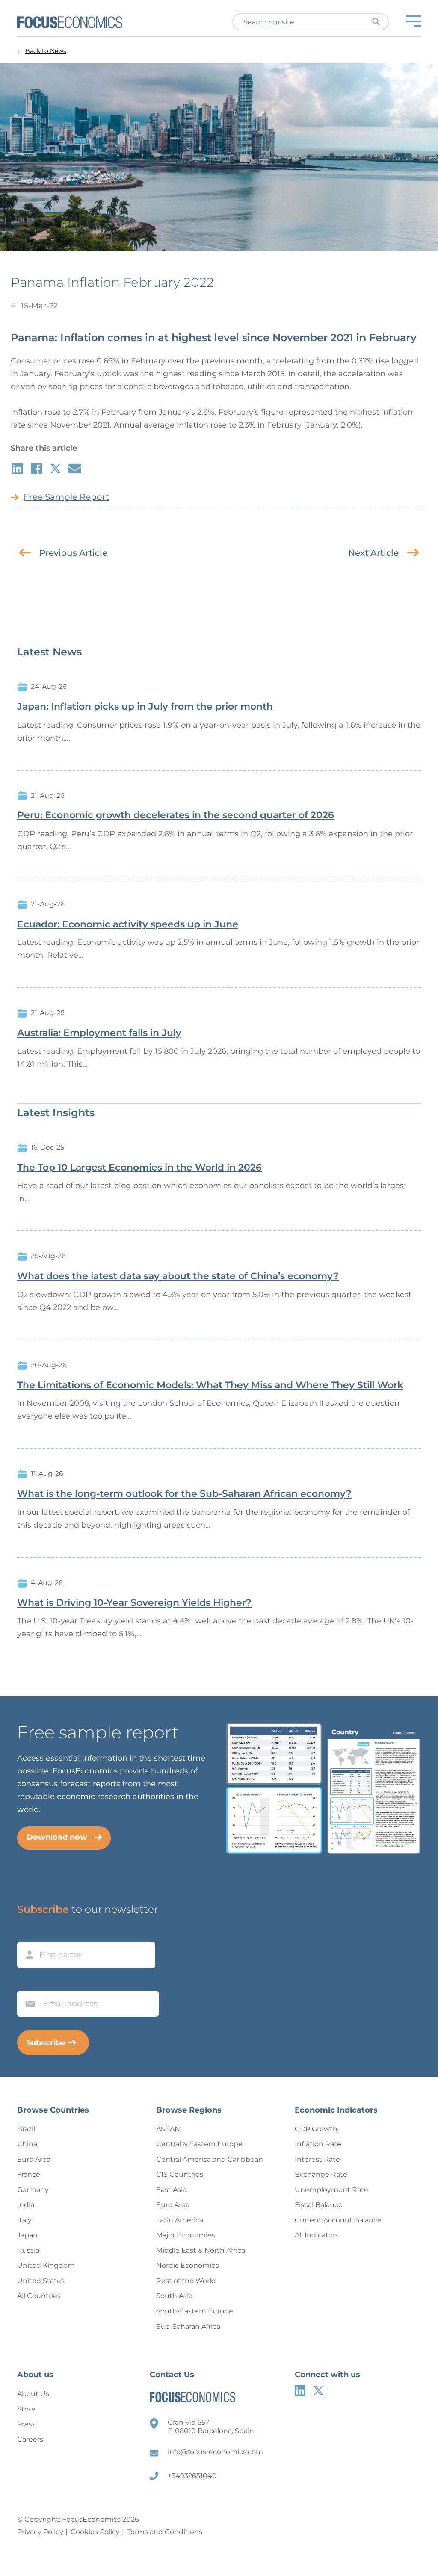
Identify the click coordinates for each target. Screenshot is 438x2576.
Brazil (26, 2129)
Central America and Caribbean (210, 2159)
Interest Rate (317, 2159)
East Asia (171, 2190)
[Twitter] (318, 2391)
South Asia (174, 2296)
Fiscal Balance (319, 2205)
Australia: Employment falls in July (99, 1033)
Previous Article (73, 553)
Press (26, 2424)
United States (41, 2281)
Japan (27, 2235)
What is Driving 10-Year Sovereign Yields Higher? (134, 1603)
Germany (33, 2190)
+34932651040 (192, 2476)
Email (28, 1983)
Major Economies (186, 2235)
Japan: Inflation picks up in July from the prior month (145, 707)
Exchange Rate (321, 2174)
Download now (57, 1837)
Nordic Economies (188, 2265)
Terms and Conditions (165, 2532)
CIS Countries (180, 2174)
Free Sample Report (66, 497)
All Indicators (317, 2235)
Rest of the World (186, 2281)
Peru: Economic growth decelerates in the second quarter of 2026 (176, 815)
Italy (24, 2220)
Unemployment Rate (331, 2190)
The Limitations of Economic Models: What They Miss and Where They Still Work (210, 1385)
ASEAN (168, 2129)
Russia (28, 2250)
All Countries (39, 2296)
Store (26, 2409)
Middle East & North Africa (201, 2250)
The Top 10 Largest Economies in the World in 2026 (139, 1168)
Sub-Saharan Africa (188, 2327)
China (27, 2144)
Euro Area (34, 2159)
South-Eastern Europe (195, 2311)
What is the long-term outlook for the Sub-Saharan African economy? (184, 1494)
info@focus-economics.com (215, 2452)
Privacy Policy (40, 2532)
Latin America (180, 2220)
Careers (30, 2439)
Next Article (373, 553)
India (26, 2205)
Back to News (46, 51)
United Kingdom (46, 2265)
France (29, 2174)
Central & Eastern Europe (199, 2144)
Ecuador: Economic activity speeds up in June (128, 924)
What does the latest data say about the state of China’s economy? (178, 1276)
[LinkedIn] (300, 2391)
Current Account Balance (338, 2220)
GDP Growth (316, 2129)
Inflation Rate (318, 2144)
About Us (33, 2394)
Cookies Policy (95, 2532)
